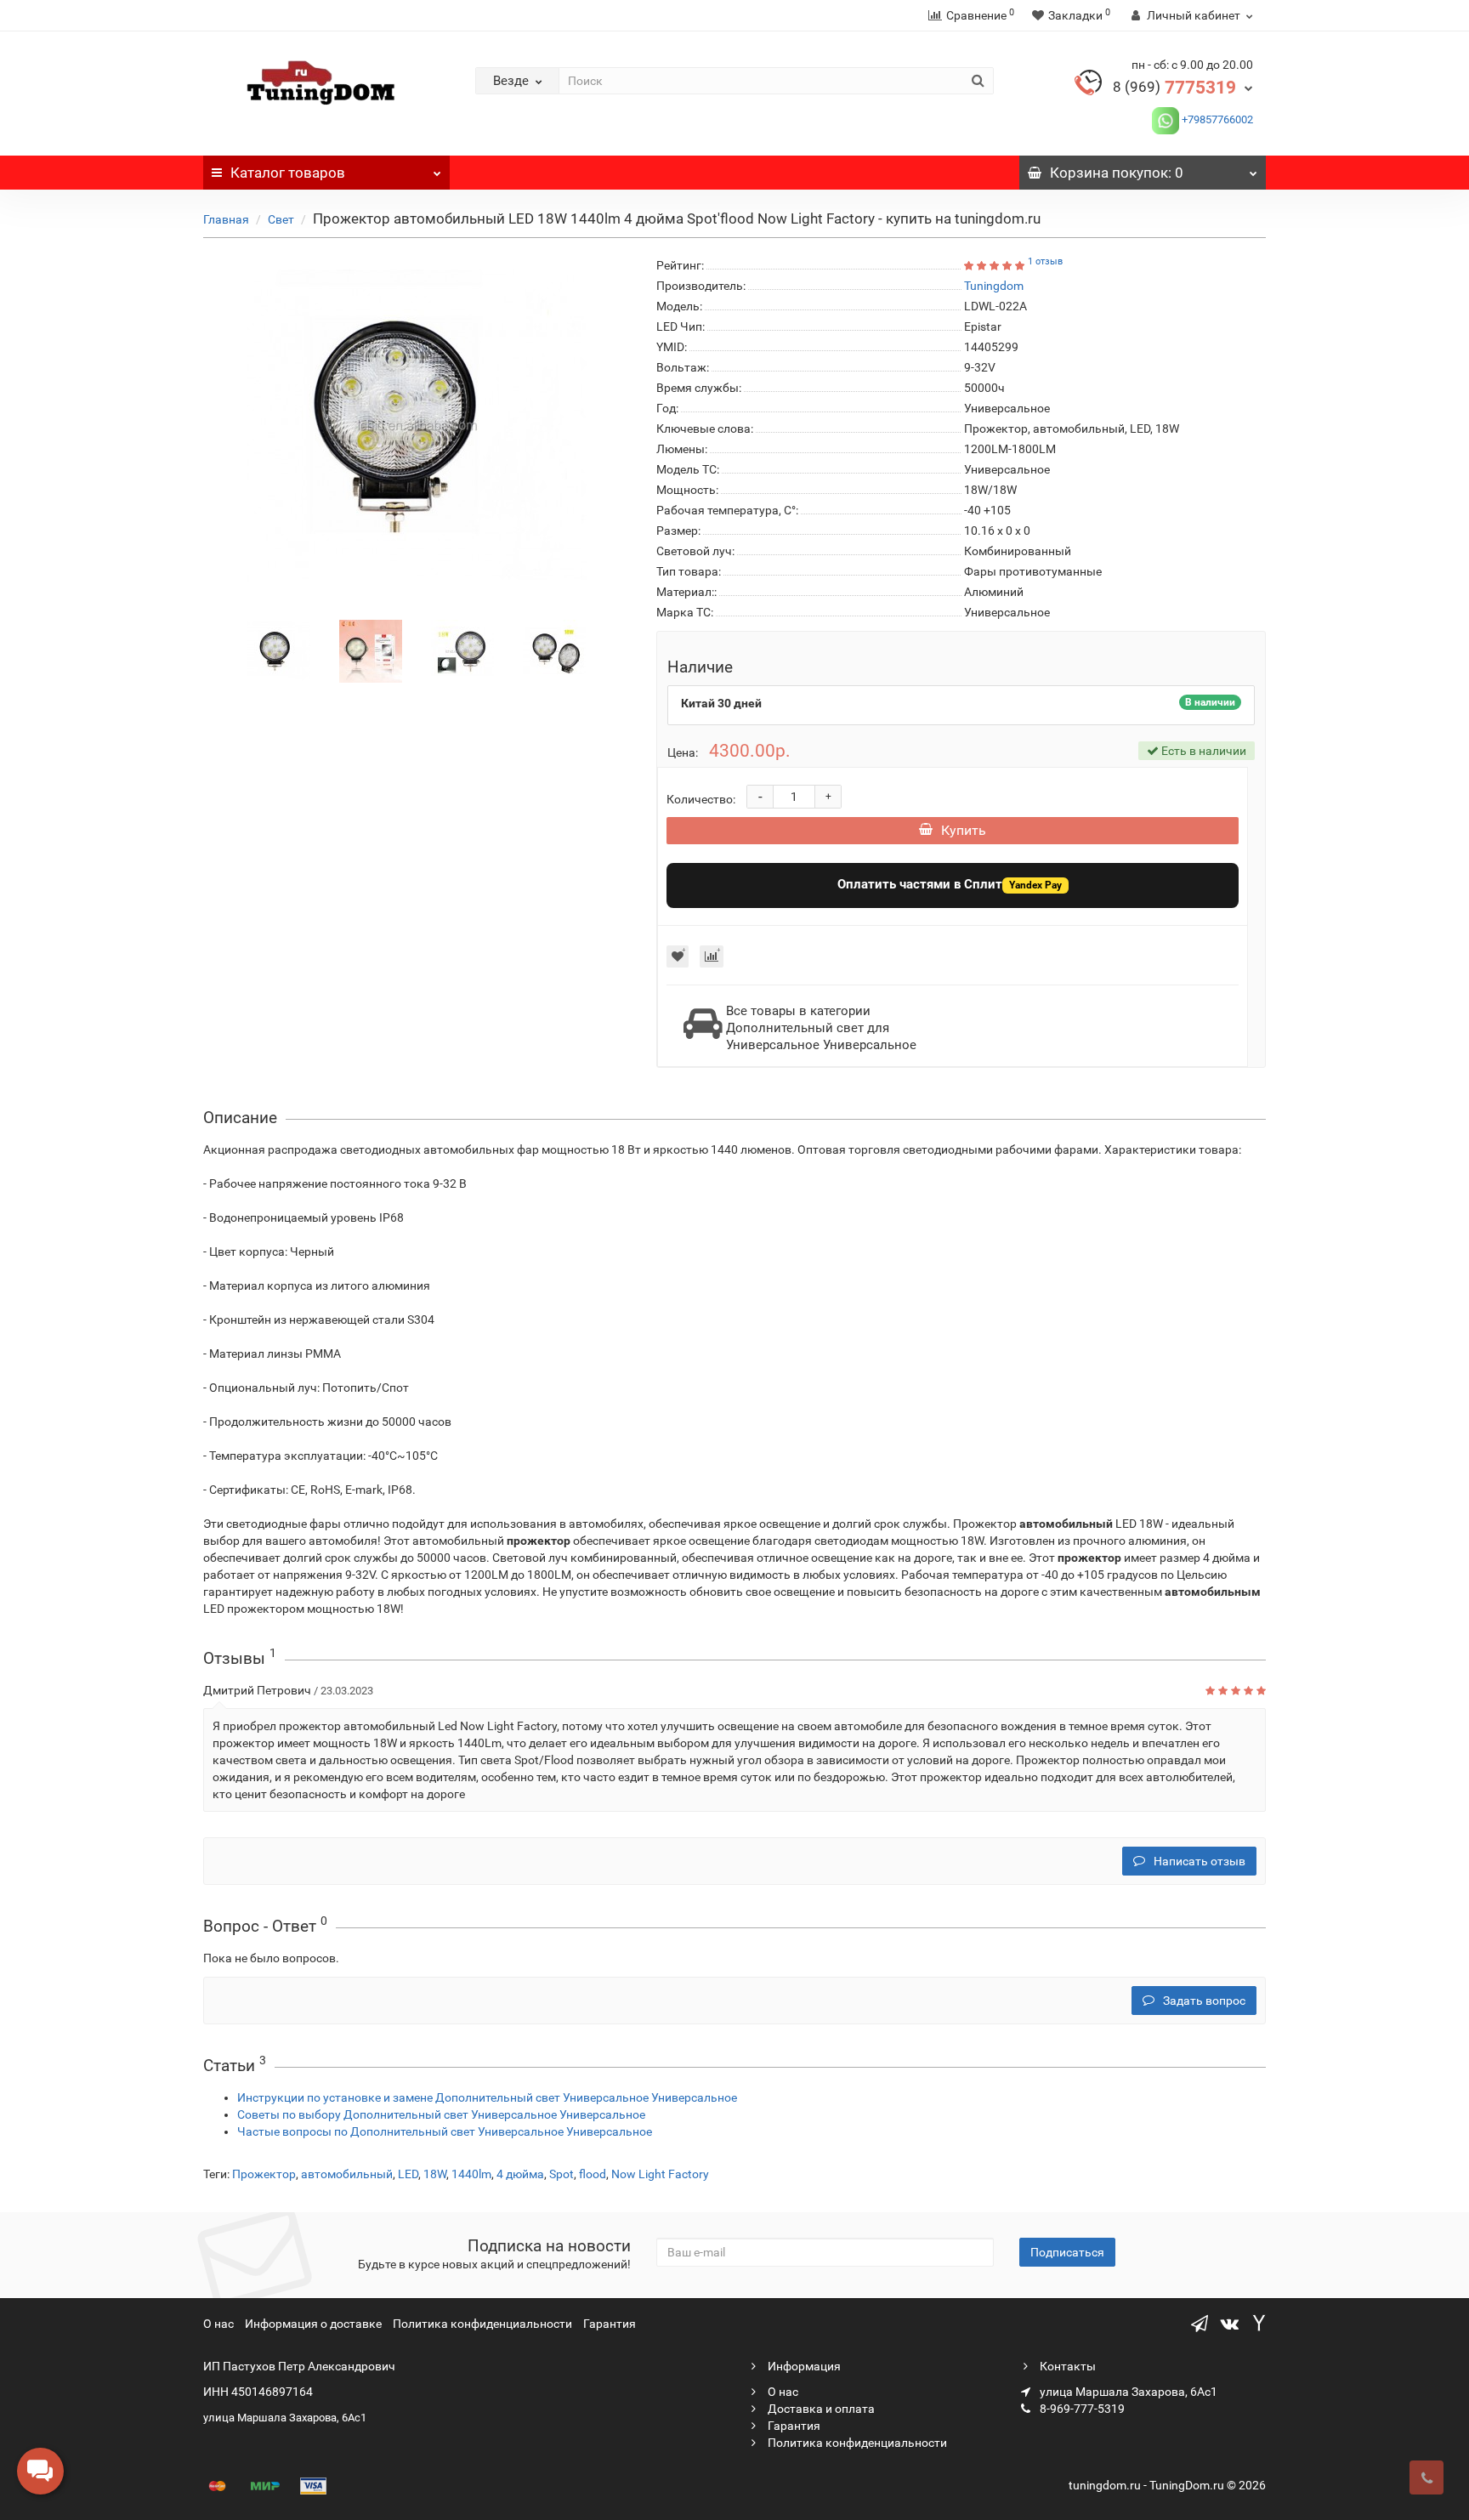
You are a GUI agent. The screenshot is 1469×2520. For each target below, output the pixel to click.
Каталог (288, 173)
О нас (218, 2324)
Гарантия (610, 2324)
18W (435, 2174)
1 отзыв (1045, 261)
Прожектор (264, 2174)
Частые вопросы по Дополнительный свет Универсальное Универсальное (445, 2131)
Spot (562, 2174)
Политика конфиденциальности (482, 2324)
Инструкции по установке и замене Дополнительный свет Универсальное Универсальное (487, 2097)
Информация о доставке (313, 2324)
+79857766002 (1216, 119)
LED (408, 2174)
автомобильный (347, 2174)
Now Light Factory (660, 2174)
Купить (964, 830)
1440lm (471, 2174)
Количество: (701, 799)
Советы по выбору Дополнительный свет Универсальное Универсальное (441, 2114)
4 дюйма (520, 2174)
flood (593, 2174)
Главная (226, 219)
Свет (281, 219)
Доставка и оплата (820, 2409)
